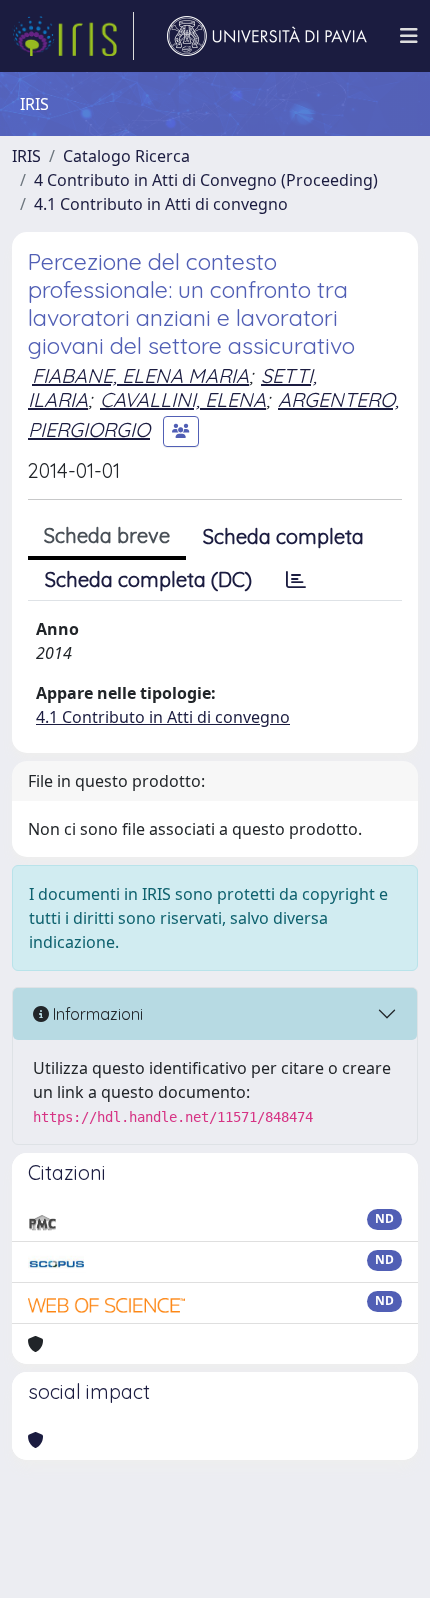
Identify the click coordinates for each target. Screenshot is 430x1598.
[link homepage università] (267, 36)
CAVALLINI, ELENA (183, 399)
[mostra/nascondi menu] (409, 36)
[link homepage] (73, 36)
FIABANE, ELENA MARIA (140, 375)
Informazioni (96, 1014)
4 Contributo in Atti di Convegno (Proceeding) (206, 180)
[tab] (296, 580)
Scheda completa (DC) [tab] (148, 579)
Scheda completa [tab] (283, 536)
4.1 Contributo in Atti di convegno (161, 204)
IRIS (26, 156)
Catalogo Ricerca (126, 156)
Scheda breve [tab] (107, 535)
